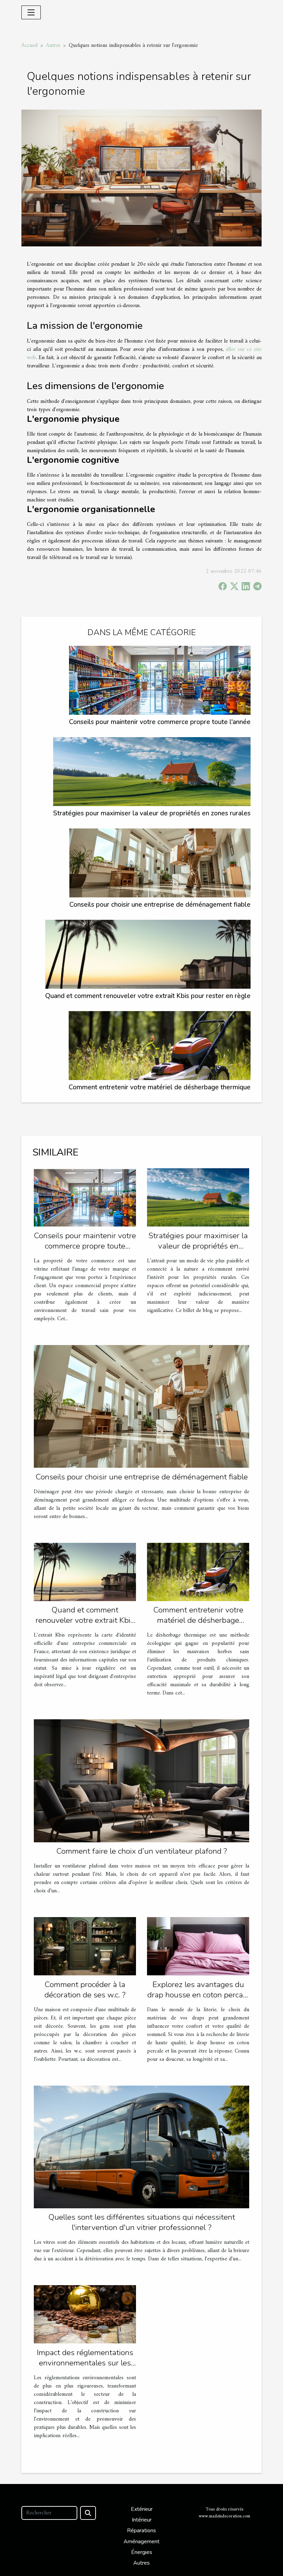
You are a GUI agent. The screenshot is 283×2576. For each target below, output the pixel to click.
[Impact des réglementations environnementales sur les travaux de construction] (85, 2314)
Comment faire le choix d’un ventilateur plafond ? (142, 1851)
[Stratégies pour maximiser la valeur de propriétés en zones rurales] (152, 772)
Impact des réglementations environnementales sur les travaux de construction (85, 2363)
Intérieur (142, 2520)
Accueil (30, 45)
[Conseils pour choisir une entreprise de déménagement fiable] (160, 863)
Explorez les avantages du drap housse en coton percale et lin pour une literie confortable (198, 2000)
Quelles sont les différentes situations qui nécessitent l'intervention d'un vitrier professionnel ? (142, 2222)
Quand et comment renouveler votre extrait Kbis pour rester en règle (148, 996)
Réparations (141, 2531)
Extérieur (142, 2509)
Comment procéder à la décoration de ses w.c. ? (85, 1990)
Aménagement (141, 2542)
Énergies (142, 2552)
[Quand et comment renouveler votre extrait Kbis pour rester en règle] (148, 954)
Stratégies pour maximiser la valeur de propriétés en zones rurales (152, 813)
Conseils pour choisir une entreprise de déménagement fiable (160, 905)
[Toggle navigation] (31, 12)
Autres (53, 45)
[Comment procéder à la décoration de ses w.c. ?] (85, 1946)
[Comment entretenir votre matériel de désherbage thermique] (160, 1046)
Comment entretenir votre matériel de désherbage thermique (160, 1087)
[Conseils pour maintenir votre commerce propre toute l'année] (160, 680)
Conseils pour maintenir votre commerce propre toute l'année (160, 722)
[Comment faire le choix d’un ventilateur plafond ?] (141, 1781)
